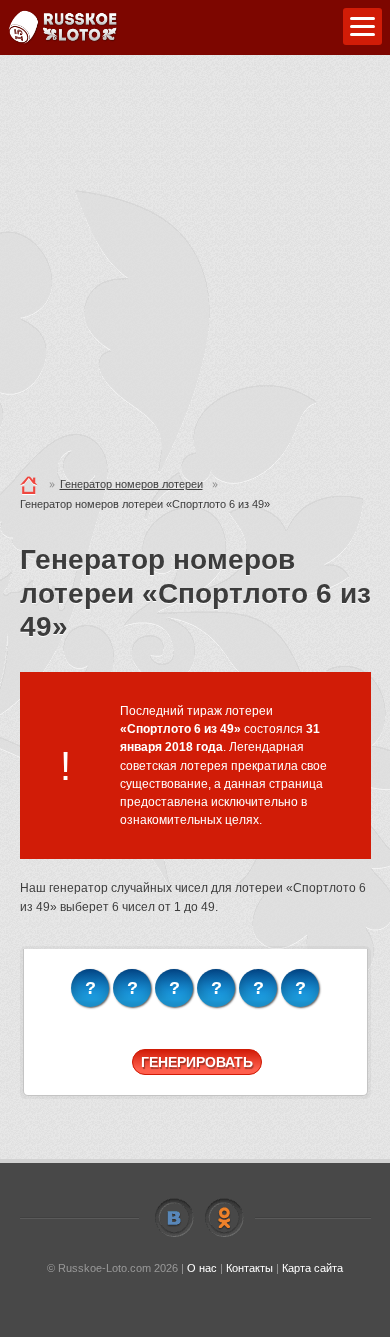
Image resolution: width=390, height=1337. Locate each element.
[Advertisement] (195, 260)
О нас (202, 1268)
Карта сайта (312, 1268)
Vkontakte (174, 1218)
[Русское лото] (63, 27)
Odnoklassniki (224, 1218)
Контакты (249, 1268)
